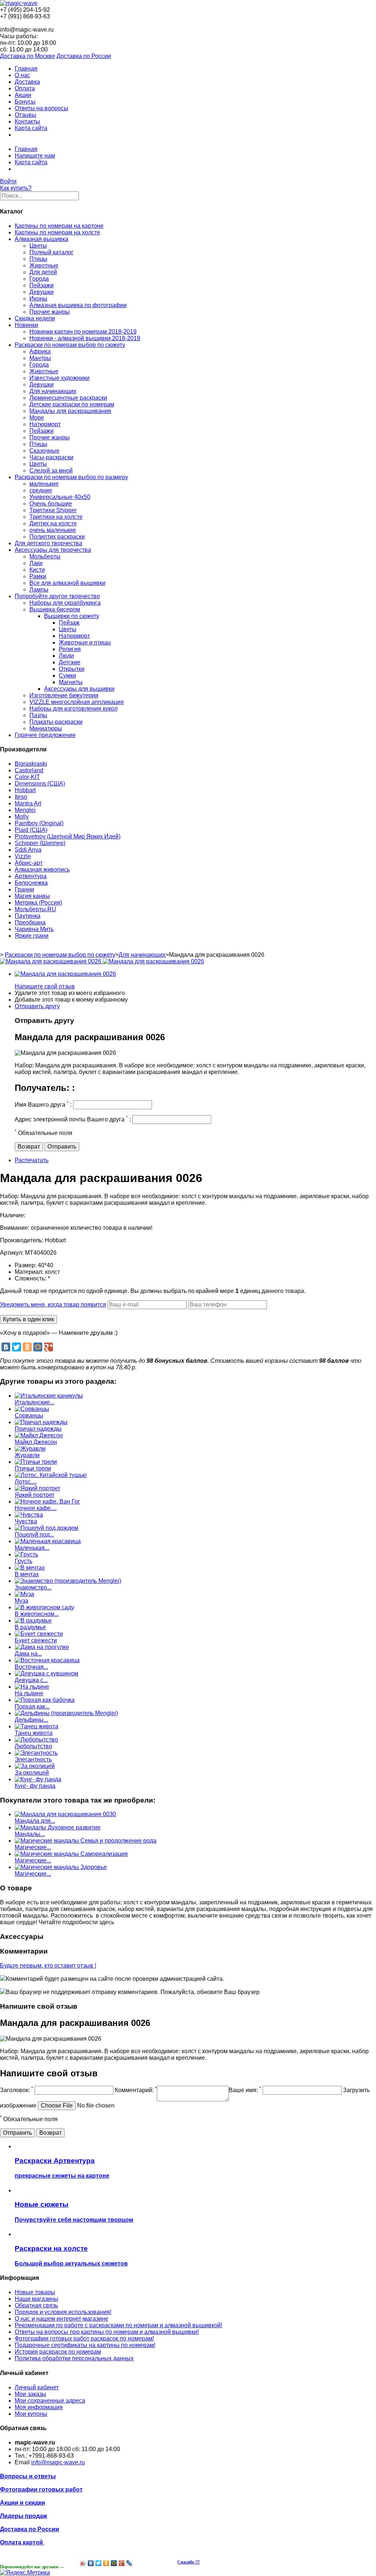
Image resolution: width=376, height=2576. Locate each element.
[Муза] (24, 1594)
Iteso (21, 797)
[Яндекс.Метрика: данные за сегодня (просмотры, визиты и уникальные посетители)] (25, 2573)
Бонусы (25, 102)
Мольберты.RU (35, 909)
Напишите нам (35, 156)
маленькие (44, 484)
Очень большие (51, 504)
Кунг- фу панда (35, 1786)
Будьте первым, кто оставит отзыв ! (48, 1966)
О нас (22, 75)
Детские (70, 662)
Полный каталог (51, 252)
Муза (21, 1601)
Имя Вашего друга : (43, 1105)
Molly (22, 817)
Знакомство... (33, 1587)
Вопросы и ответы (28, 2476)
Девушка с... (31, 1680)
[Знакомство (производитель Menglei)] (68, 1581)
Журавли (27, 1455)
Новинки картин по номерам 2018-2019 (83, 332)
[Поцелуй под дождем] (46, 1528)
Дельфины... (31, 1720)
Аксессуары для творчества (53, 550)
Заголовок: (17, 2090)
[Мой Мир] (38, 1347)
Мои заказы (30, 2394)
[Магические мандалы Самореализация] (71, 1854)
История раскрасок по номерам (58, 2352)
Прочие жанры (50, 312)
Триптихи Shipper (53, 510)
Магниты (71, 682)
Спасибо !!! (189, 2562)
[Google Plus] (48, 1347)
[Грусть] (26, 1554)
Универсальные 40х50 (60, 497)
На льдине (29, 1693)
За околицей (32, 1773)
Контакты (27, 121)
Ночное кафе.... (36, 1508)
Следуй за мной (51, 470)
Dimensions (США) (40, 784)
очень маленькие (53, 530)
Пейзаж (69, 623)
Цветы (38, 246)
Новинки (26, 325)
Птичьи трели (33, 1468)
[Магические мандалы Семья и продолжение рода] (86, 1841)
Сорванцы (29, 1415)
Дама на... (28, 1654)
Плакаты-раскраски (56, 722)
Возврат (29, 1147)
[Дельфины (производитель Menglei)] (66, 1713)
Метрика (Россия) (38, 903)
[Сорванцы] (32, 1409)
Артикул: (12, 1253)
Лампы (39, 590)
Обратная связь (36, 2305)
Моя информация (39, 2407)
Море (37, 418)
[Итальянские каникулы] (49, 1396)
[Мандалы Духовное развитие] (58, 1827)
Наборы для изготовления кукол (73, 709)
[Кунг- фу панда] (38, 1779)
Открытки (72, 669)
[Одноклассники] (27, 1347)
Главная (26, 69)
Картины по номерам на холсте (57, 232)
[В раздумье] (33, 1621)
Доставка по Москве (28, 56)
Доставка (27, 82)
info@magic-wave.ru (58, 2462)
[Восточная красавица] (47, 1660)
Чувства (26, 1521)
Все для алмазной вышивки (67, 583)
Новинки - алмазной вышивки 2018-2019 (85, 338)
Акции (23, 95)
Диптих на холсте (53, 523)
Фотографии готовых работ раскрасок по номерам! (84, 2338)
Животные (44, 265)
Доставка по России (84, 56)
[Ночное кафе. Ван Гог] (47, 1501)
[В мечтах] (30, 1568)
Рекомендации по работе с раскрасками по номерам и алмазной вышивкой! (118, 2325)
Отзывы (26, 115)
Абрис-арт (29, 863)
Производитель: (22, 1240)
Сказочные (44, 451)
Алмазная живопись (42, 870)
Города (39, 279)
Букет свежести (36, 1640)
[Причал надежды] (41, 1422)
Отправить (62, 1147)
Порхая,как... (32, 1706)
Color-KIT (27, 777)
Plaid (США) (31, 830)
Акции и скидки (23, 2503)
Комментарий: (136, 2090)
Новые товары (35, 2292)
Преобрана (30, 922)
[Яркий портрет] (37, 1488)
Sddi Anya (28, 850)
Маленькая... (32, 1548)
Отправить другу (37, 1006)
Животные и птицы (85, 642)
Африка (40, 351)
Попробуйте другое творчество (57, 596)
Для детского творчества (48, 543)
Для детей (43, 272)
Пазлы (38, 715)
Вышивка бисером (55, 609)
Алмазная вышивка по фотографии (78, 305)
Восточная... (31, 1667)
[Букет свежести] (39, 1634)
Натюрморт (45, 424)
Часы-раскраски (51, 457)
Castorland (29, 770)
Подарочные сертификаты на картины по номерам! (85, 2345)
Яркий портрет (35, 1495)
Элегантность (33, 1759)
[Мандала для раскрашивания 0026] (65, 974)
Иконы (38, 299)
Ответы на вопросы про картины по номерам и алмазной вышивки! (107, 2332)
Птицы (38, 259)
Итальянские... (35, 1402)
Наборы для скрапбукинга (65, 603)
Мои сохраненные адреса (50, 2401)
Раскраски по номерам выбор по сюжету (70, 345)
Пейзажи (41, 285)
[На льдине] (32, 1687)
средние (41, 490)
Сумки (67, 676)
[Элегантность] (36, 1753)
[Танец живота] (37, 1726)
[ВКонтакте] (6, 1347)
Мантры (40, 358)
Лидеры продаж (23, 2516)
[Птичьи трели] (36, 1462)
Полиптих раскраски (57, 537)
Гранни (24, 889)
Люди (66, 656)
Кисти (37, 570)
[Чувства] (29, 1515)
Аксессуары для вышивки (79, 689)
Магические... (33, 1847)
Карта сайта (31, 128)
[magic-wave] (19, 3)
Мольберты (45, 556)
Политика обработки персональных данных (74, 2358)
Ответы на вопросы (41, 108)
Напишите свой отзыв (45, 986)
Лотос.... (26, 1482)
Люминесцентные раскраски (68, 398)
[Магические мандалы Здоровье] (61, 1867)
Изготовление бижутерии (64, 695)
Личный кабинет (37, 2387)
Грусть (23, 1561)
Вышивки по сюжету (72, 616)
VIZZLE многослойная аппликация (77, 702)
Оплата (25, 88)
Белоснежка (31, 883)
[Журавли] (30, 1449)
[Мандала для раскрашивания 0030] (65, 1814)
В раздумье (30, 1627)
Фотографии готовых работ (41, 2489)
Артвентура (31, 876)
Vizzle (23, 856)
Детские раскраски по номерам (72, 404)
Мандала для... (35, 1821)
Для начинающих (53, 391)
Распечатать (32, 1160)
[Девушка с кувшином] (46, 1673)
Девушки (41, 292)
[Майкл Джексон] (39, 1435)
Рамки (38, 576)
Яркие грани (32, 936)
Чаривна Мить (34, 929)
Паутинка (28, 916)
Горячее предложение (45, 735)
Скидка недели (35, 318)
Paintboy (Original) (39, 823)
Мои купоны (31, 2414)
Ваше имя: (245, 2090)
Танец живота (34, 1733)
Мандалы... (30, 1834)
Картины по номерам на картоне (59, 226)
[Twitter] (17, 1347)
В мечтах (27, 1574)
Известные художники (59, 378)
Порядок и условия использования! (63, 2312)
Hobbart (25, 790)
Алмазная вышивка (41, 239)
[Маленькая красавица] (48, 1541)
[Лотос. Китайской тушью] (51, 1475)
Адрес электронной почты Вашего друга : (73, 1119)
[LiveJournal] (129, 2563)
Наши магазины (37, 2299)
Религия (70, 649)
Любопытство (33, 1746)
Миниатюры (46, 728)
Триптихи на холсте (56, 517)
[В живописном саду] (44, 1607)
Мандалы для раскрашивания (70, 411)
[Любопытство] (36, 1740)
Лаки (36, 563)
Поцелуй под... (34, 1535)
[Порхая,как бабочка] (45, 1700)
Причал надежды (38, 1429)
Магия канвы (32, 896)
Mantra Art (28, 803)
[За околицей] (35, 1766)
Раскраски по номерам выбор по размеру (71, 477)
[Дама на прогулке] (42, 1647)
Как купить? (16, 188)
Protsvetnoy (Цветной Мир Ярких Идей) (68, 836)
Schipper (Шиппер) (40, 843)
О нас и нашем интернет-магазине (62, 2319)
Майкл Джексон (36, 1442)
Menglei (25, 810)
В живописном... (37, 1614)
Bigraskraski (31, 764)
